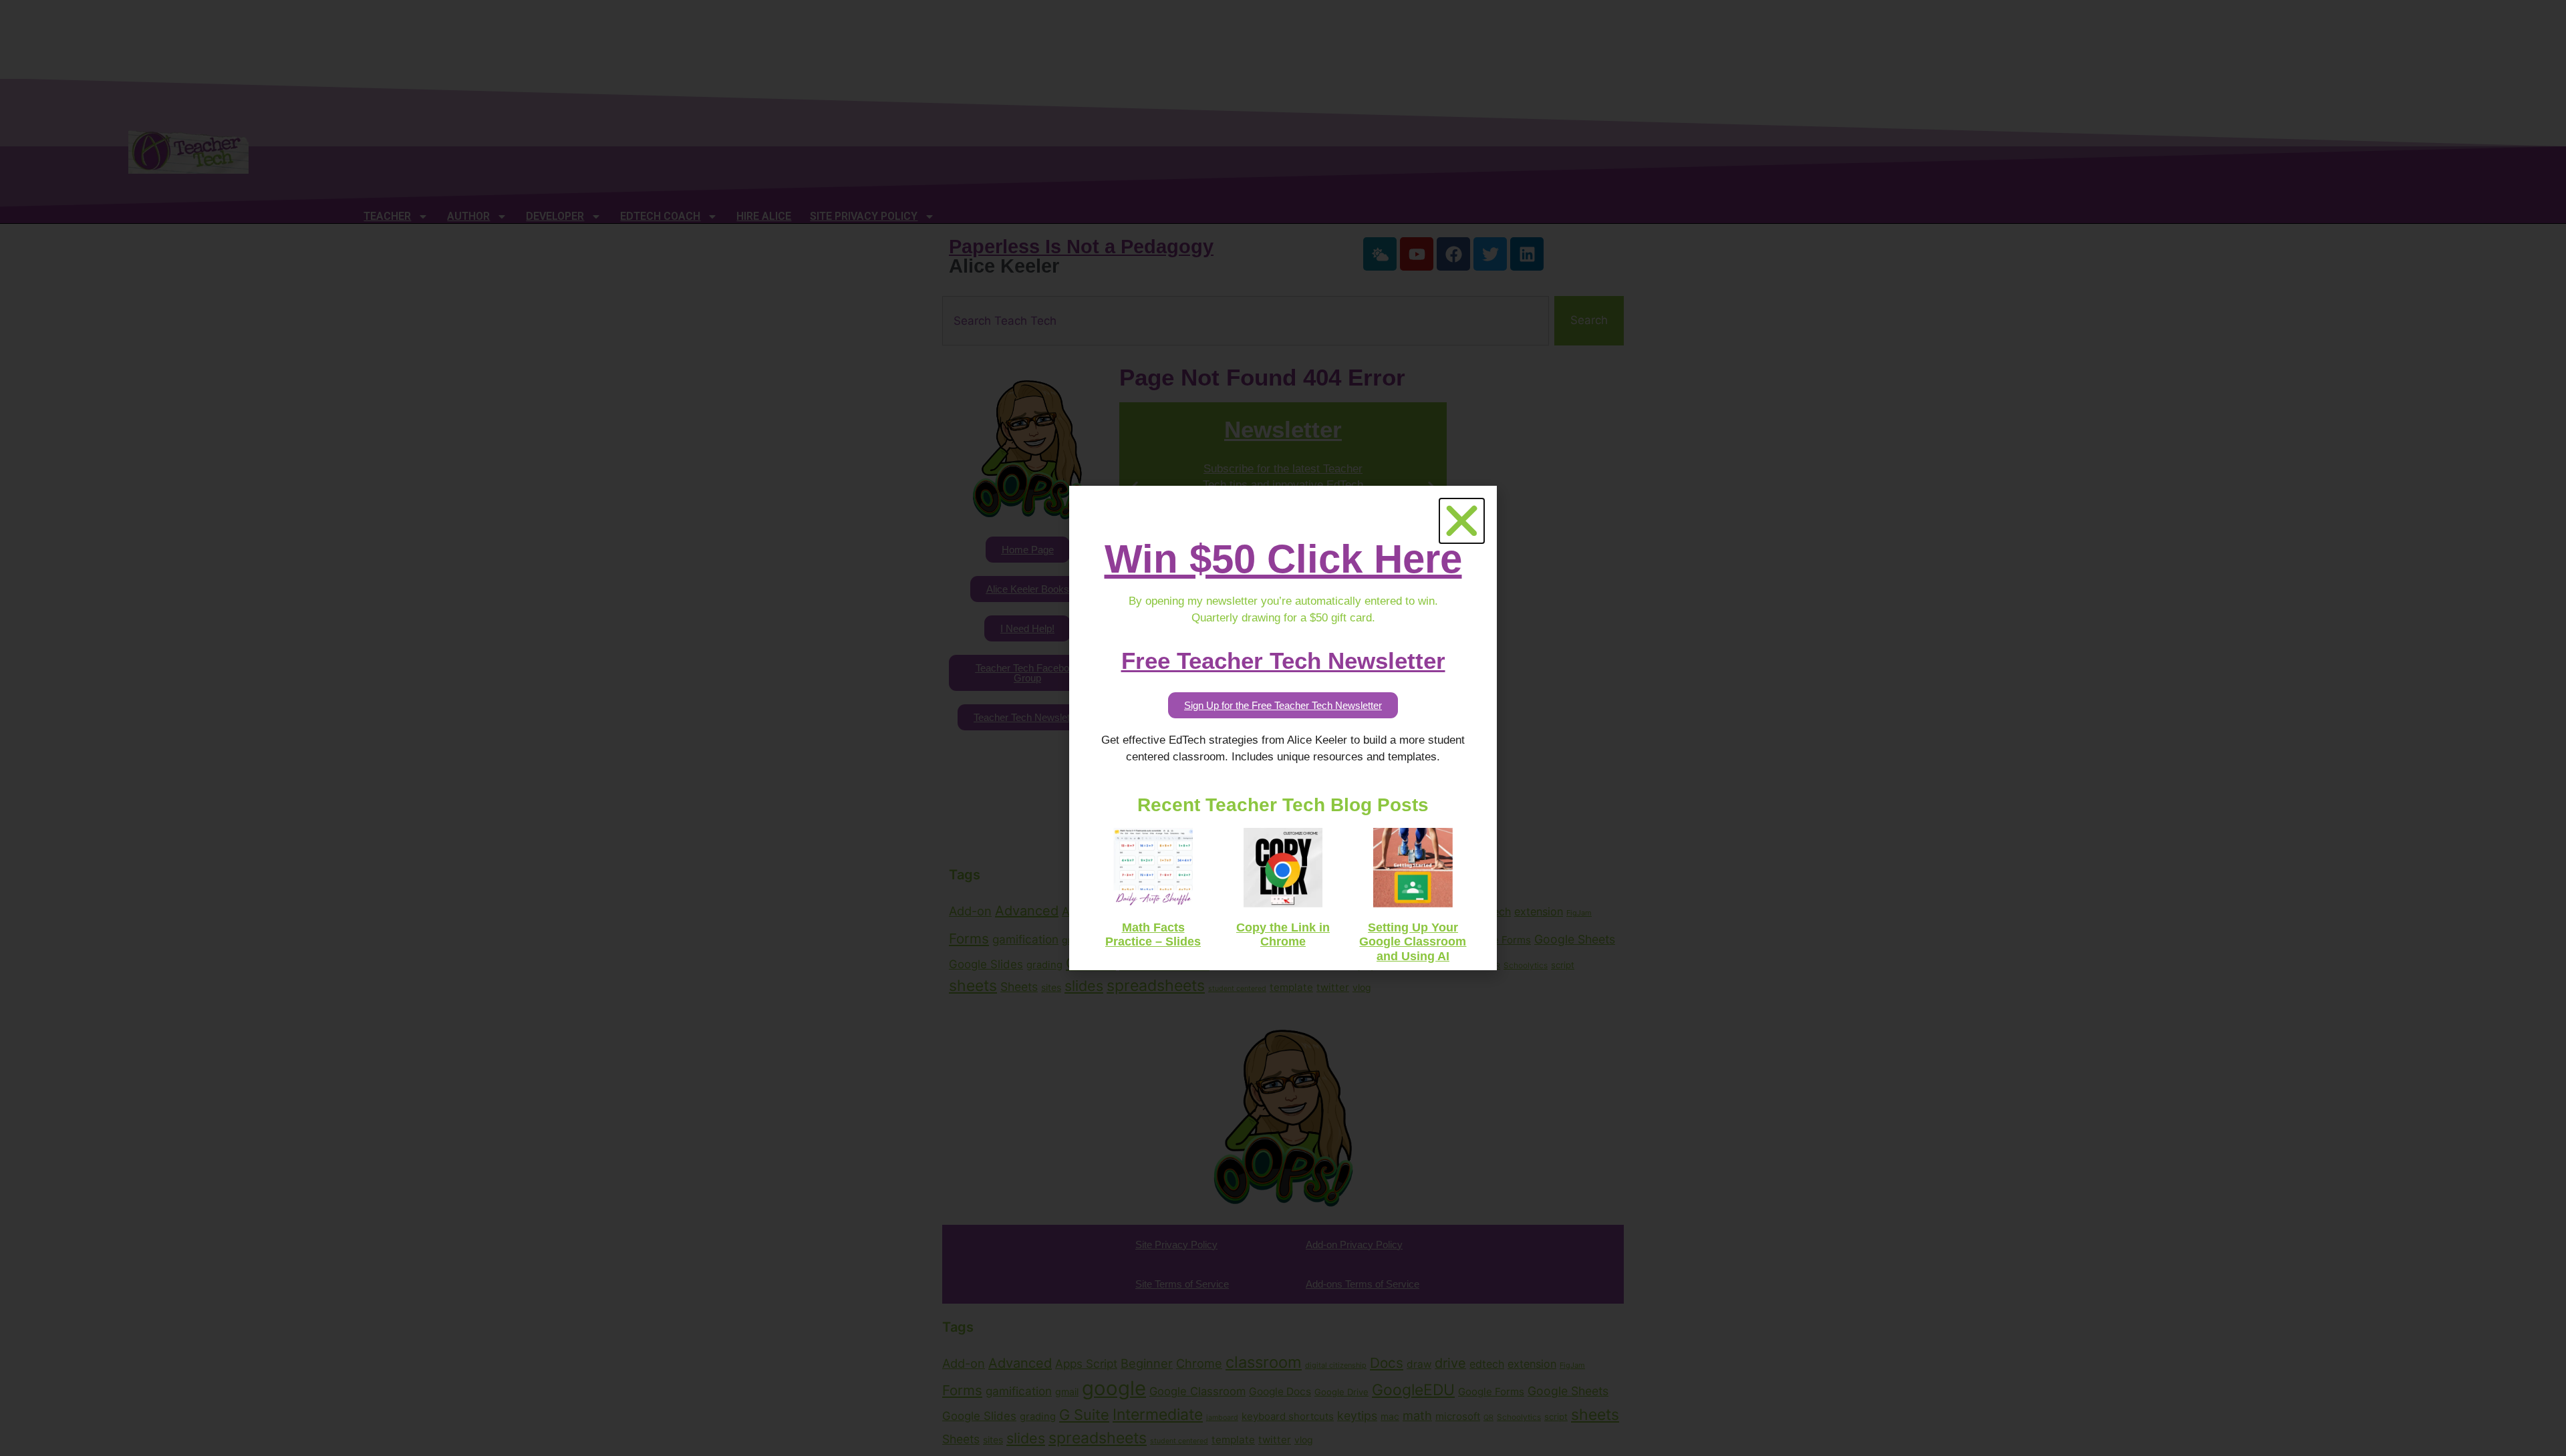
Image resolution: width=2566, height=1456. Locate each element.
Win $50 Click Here (1283, 559)
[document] (1283, 728)
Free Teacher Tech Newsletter (1283, 661)
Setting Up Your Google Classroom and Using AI (1413, 942)
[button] (1462, 521)
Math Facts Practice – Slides (1153, 935)
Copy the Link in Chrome (1283, 935)
